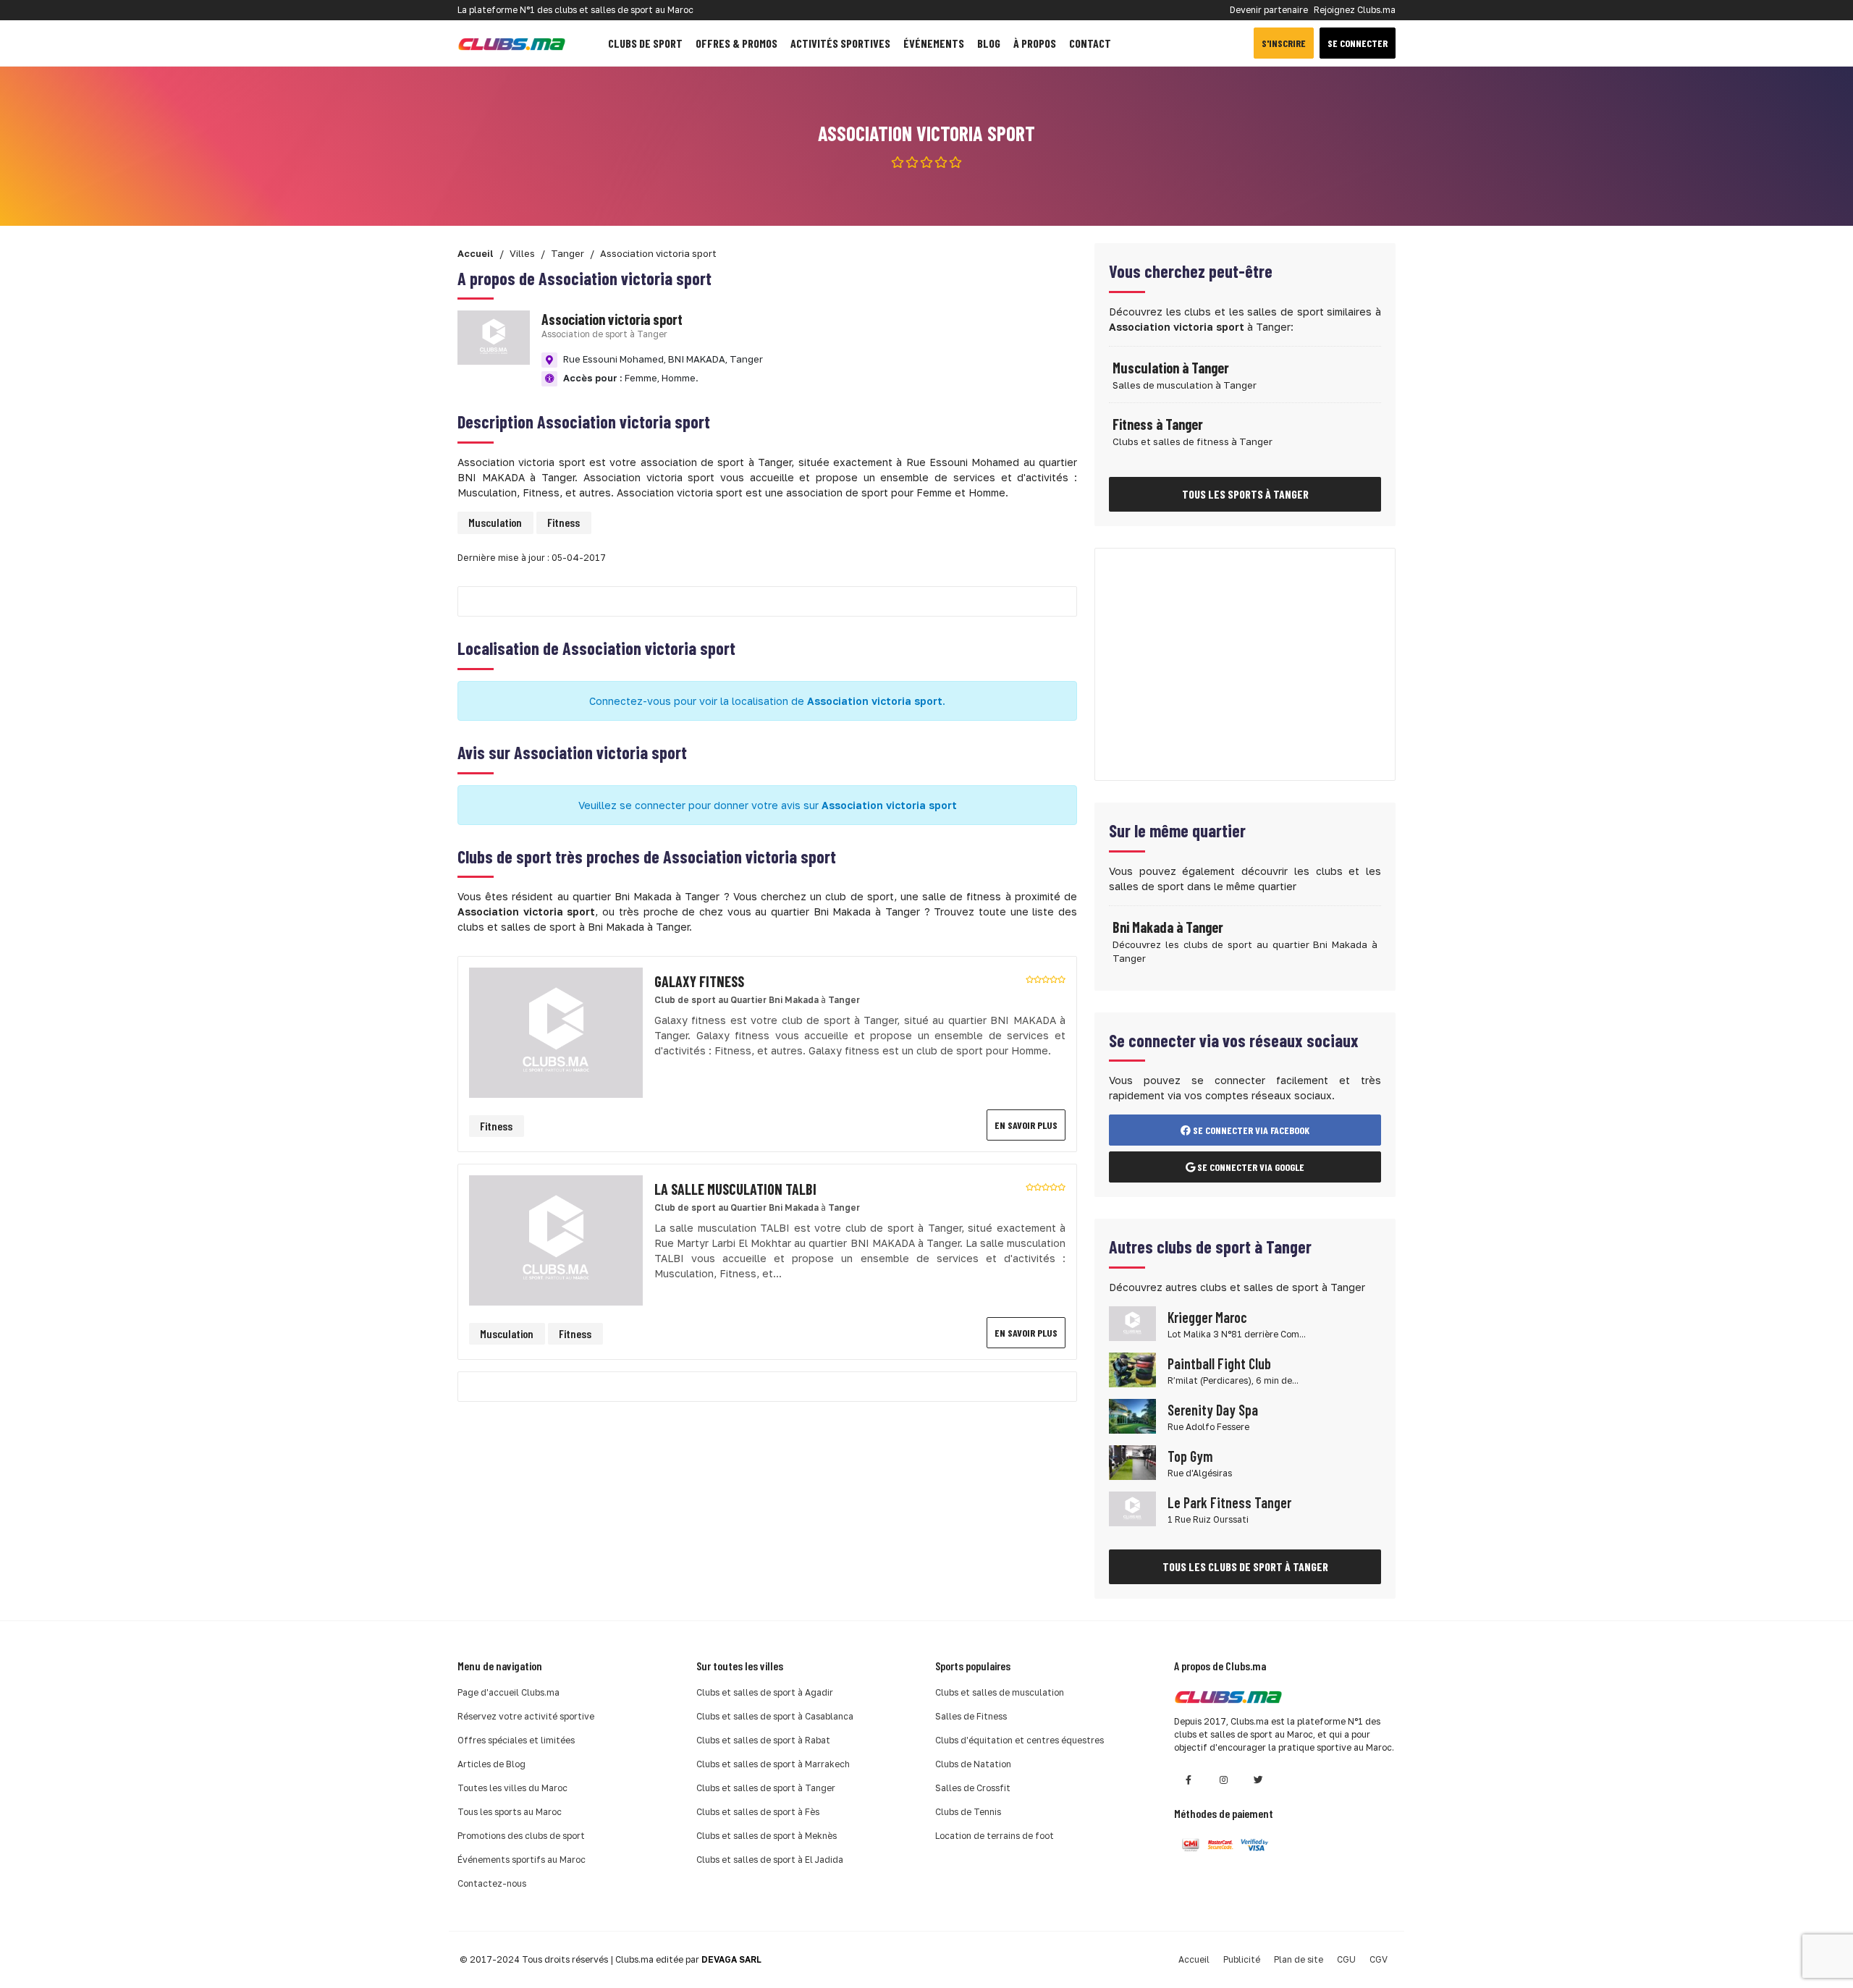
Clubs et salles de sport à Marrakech (773, 1764)
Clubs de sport (645, 43)
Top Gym (1190, 1456)
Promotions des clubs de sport (521, 1836)
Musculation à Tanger (1171, 368)
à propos (1035, 43)
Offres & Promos (736, 43)
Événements (934, 43)
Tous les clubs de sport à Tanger (1245, 1566)
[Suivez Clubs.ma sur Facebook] (1189, 1780)
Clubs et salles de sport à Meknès (767, 1836)
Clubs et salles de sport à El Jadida (770, 1860)
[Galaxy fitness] (556, 1032)
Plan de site (1299, 1959)
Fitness (564, 522)
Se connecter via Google (1250, 1167)
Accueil (1194, 1959)
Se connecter (1358, 43)
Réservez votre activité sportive (526, 1716)
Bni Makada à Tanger (1168, 927)
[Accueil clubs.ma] (512, 43)
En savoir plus (1026, 1125)
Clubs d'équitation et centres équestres (1020, 1740)
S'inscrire (1284, 43)
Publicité (1242, 1959)
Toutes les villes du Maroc (512, 1788)
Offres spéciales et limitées (516, 1740)
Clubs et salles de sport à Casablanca (775, 1716)
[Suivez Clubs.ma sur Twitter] (1258, 1780)
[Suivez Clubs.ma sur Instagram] (1223, 1780)
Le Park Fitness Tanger (1229, 1502)
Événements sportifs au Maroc (522, 1860)
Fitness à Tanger (1158, 424)
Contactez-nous (492, 1883)
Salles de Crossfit (973, 1788)
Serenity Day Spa (1213, 1410)
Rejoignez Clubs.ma (1355, 10)
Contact (1090, 43)
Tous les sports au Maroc (510, 1812)
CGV (1379, 1959)
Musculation (495, 522)
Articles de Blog (491, 1764)
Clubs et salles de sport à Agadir (765, 1692)
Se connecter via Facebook (1250, 1130)
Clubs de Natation (973, 1764)
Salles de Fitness (971, 1716)
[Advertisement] (1245, 664)
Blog (989, 43)
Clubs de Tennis (968, 1812)
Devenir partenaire (1269, 10)
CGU (1346, 1959)
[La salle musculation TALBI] (556, 1239)
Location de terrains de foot (995, 1836)
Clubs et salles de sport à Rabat (763, 1740)
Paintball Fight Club (1219, 1363)
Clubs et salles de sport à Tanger (766, 1788)
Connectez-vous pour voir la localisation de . (767, 701)
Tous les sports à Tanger (1245, 494)
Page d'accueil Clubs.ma (508, 1692)
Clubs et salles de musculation (1000, 1692)
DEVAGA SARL (731, 1959)
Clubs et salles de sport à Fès (758, 1812)
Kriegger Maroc (1207, 1317)
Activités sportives (840, 43)
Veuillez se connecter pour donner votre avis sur (768, 805)
